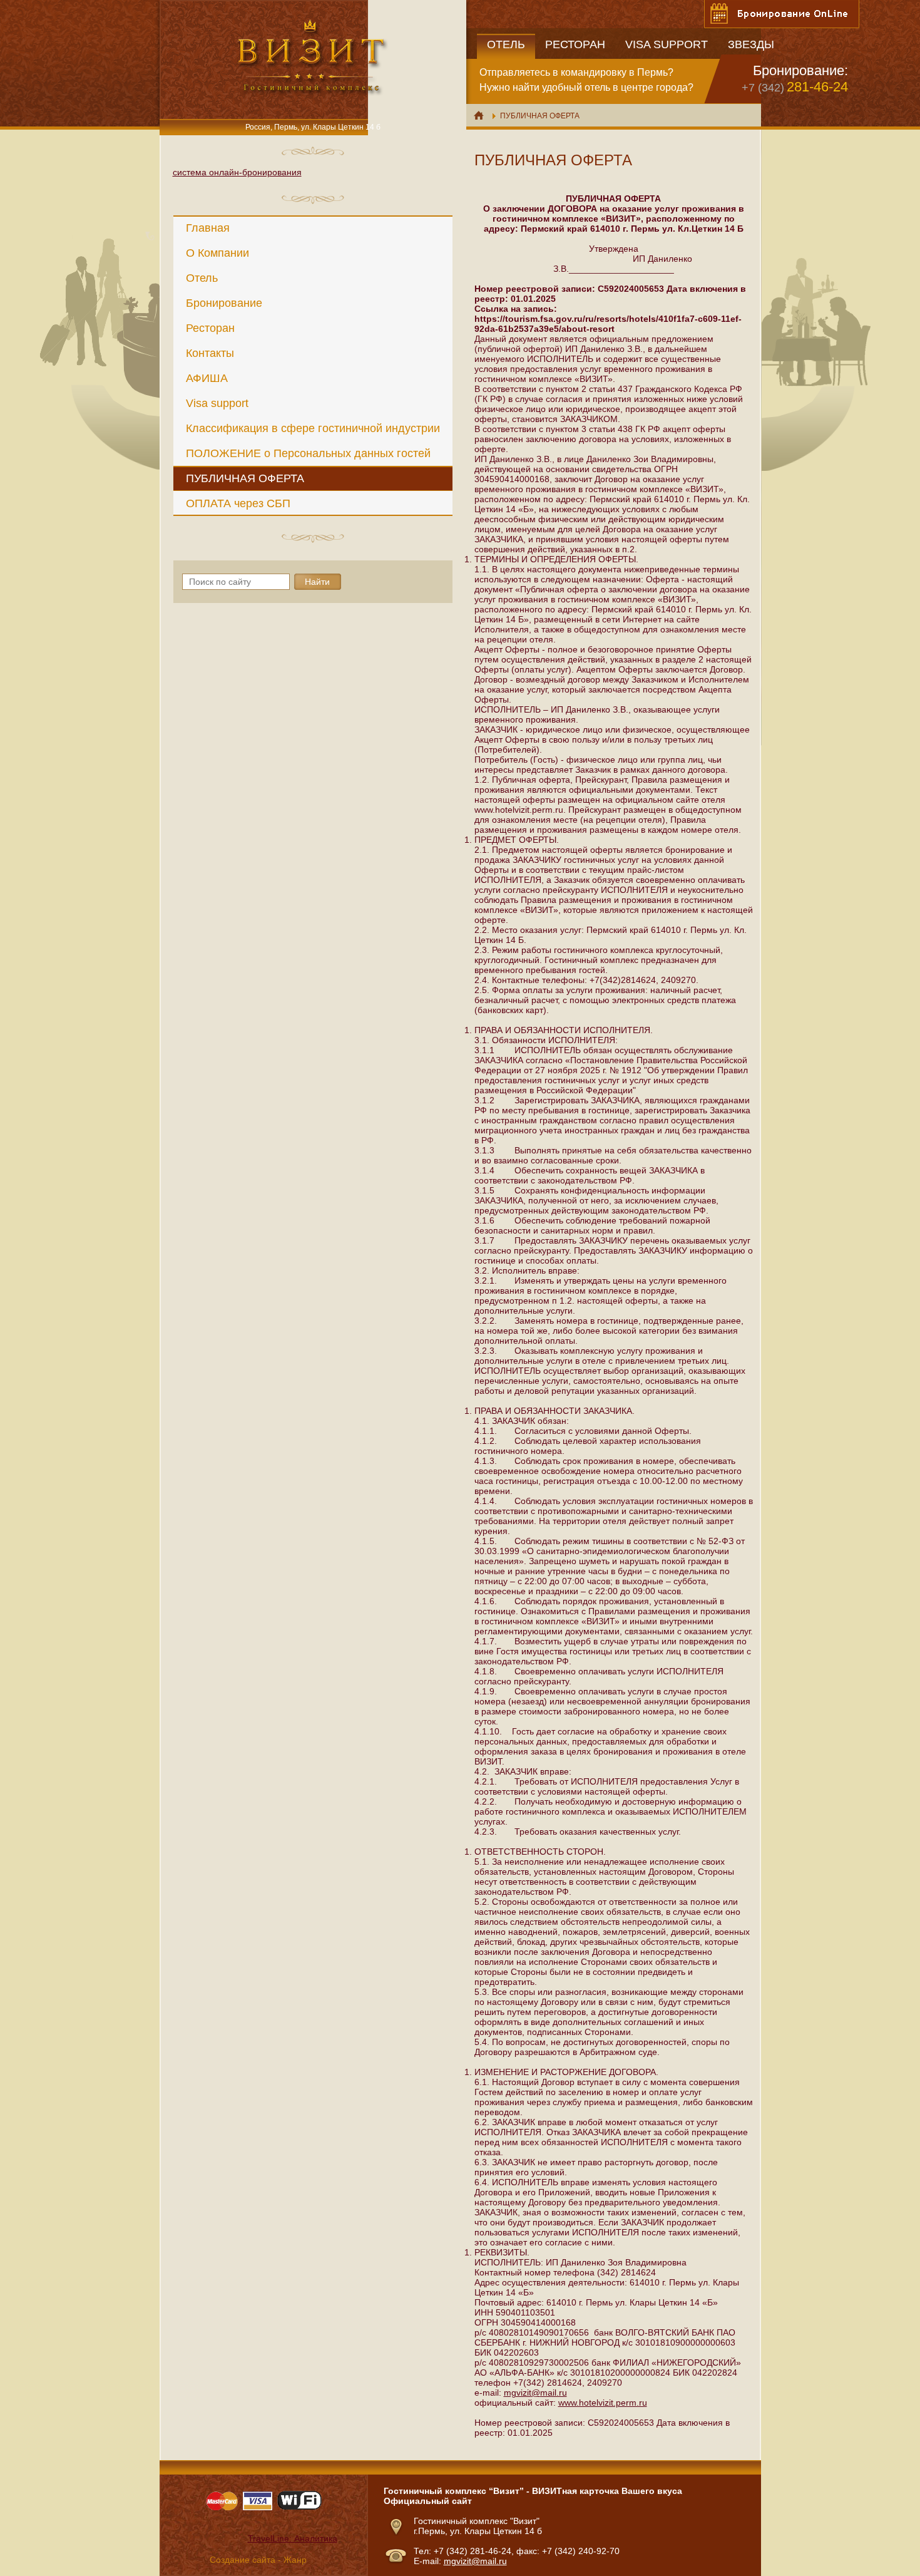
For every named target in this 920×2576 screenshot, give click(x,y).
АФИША (207, 378)
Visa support (217, 403)
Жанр (295, 2560)
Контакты (210, 353)
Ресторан (210, 328)
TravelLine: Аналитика (293, 2538)
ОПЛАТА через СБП (238, 503)
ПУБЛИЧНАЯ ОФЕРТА (245, 478)
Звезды (751, 44)
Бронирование (224, 303)
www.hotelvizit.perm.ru (603, 2403)
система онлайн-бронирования (237, 172)
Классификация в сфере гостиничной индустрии (313, 428)
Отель (202, 278)
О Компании (217, 253)
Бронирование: (800, 70)
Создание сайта (243, 2560)
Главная (208, 228)
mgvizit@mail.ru (535, 2393)
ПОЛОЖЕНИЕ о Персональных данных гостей (308, 453)
